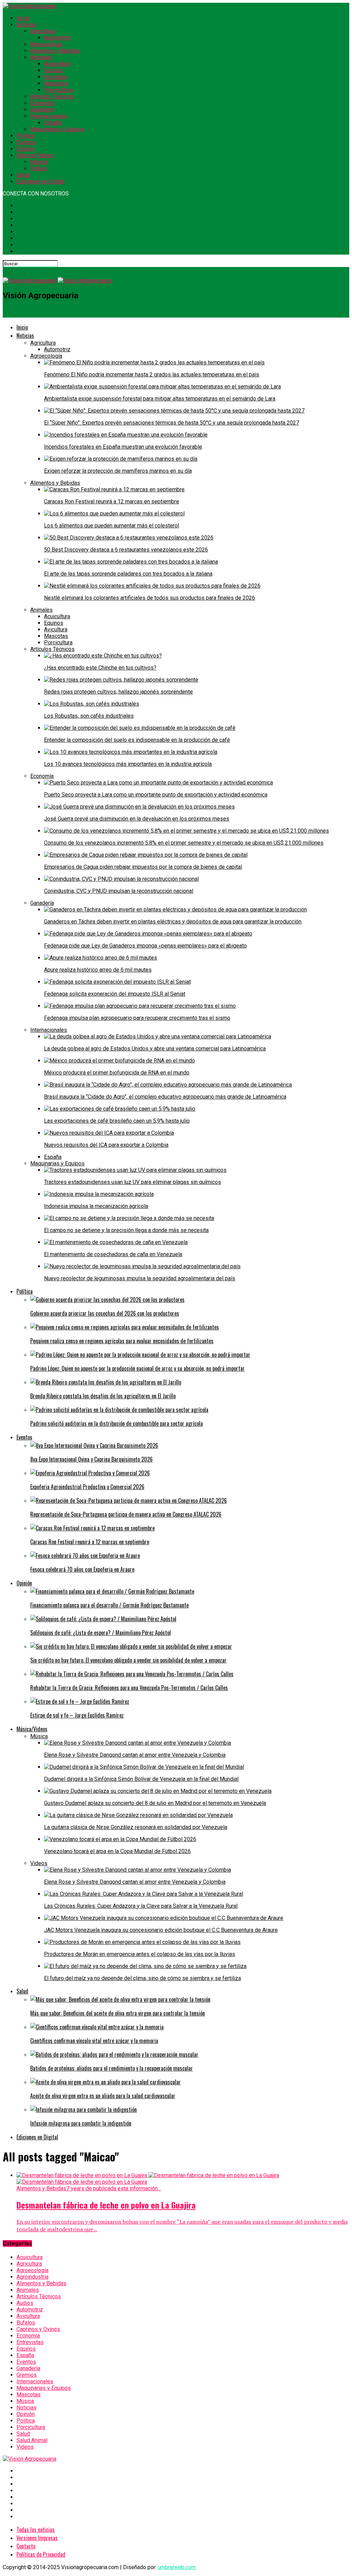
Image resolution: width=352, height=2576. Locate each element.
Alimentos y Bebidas (55, 51)
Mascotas (56, 83)
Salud (23, 175)
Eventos (26, 142)
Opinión (26, 149)
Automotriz (57, 38)
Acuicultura (57, 64)
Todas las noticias (36, 2530)
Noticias (26, 25)
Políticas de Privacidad (41, 2554)
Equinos (54, 70)
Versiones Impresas (37, 2538)
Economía (42, 103)
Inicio (23, 18)
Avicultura (56, 77)
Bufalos (26, 2323)
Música (39, 162)
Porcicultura (58, 90)
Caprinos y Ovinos (38, 2329)
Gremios (27, 2375)
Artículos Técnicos (52, 97)
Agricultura (43, 31)
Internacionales (49, 116)
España (53, 123)
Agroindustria (32, 2277)
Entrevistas (30, 2342)
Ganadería (42, 110)
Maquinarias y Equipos (57, 129)
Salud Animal (32, 2440)
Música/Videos (35, 155)
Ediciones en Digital (40, 181)
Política (26, 136)
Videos (39, 168)
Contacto (26, 2546)
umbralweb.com (177, 2567)
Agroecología (46, 44)
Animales (41, 57)
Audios (25, 2303)
